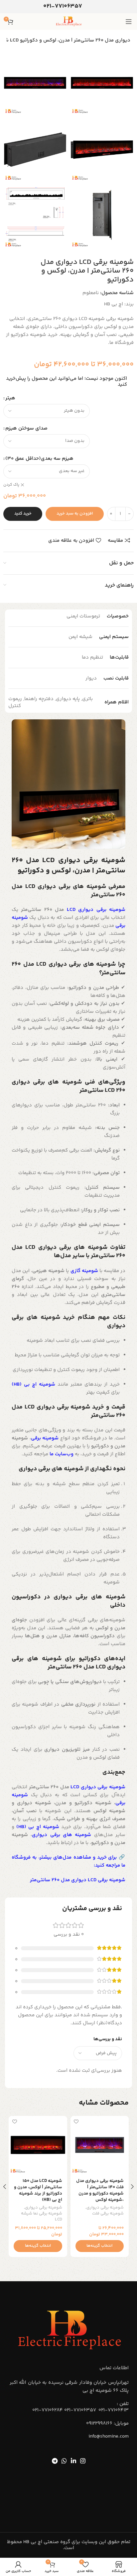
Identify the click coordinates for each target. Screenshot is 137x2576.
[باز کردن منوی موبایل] (129, 22)
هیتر (10, 398)
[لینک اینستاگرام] (83, 2461)
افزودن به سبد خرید (75, 514)
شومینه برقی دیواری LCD (96, 910)
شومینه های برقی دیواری (62, 1835)
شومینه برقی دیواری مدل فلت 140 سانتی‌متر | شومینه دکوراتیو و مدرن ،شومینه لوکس (100, 2190)
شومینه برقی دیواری (105, 2208)
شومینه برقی (45, 1438)
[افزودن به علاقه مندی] (76, 2122)
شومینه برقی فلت (108, 2214)
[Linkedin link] (73, 2461)
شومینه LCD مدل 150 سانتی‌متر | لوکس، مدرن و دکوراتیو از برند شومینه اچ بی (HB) (38, 2190)
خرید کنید (23, 514)
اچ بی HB (114, 304)
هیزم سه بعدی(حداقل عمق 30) (39, 459)
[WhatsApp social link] (64, 2461)
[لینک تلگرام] (55, 2461)
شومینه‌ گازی (84, 1271)
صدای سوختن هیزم (26, 428)
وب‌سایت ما (62, 1454)
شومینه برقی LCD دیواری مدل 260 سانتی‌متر (78, 1880)
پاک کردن (11, 485)
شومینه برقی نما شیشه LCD (41, 2217)
